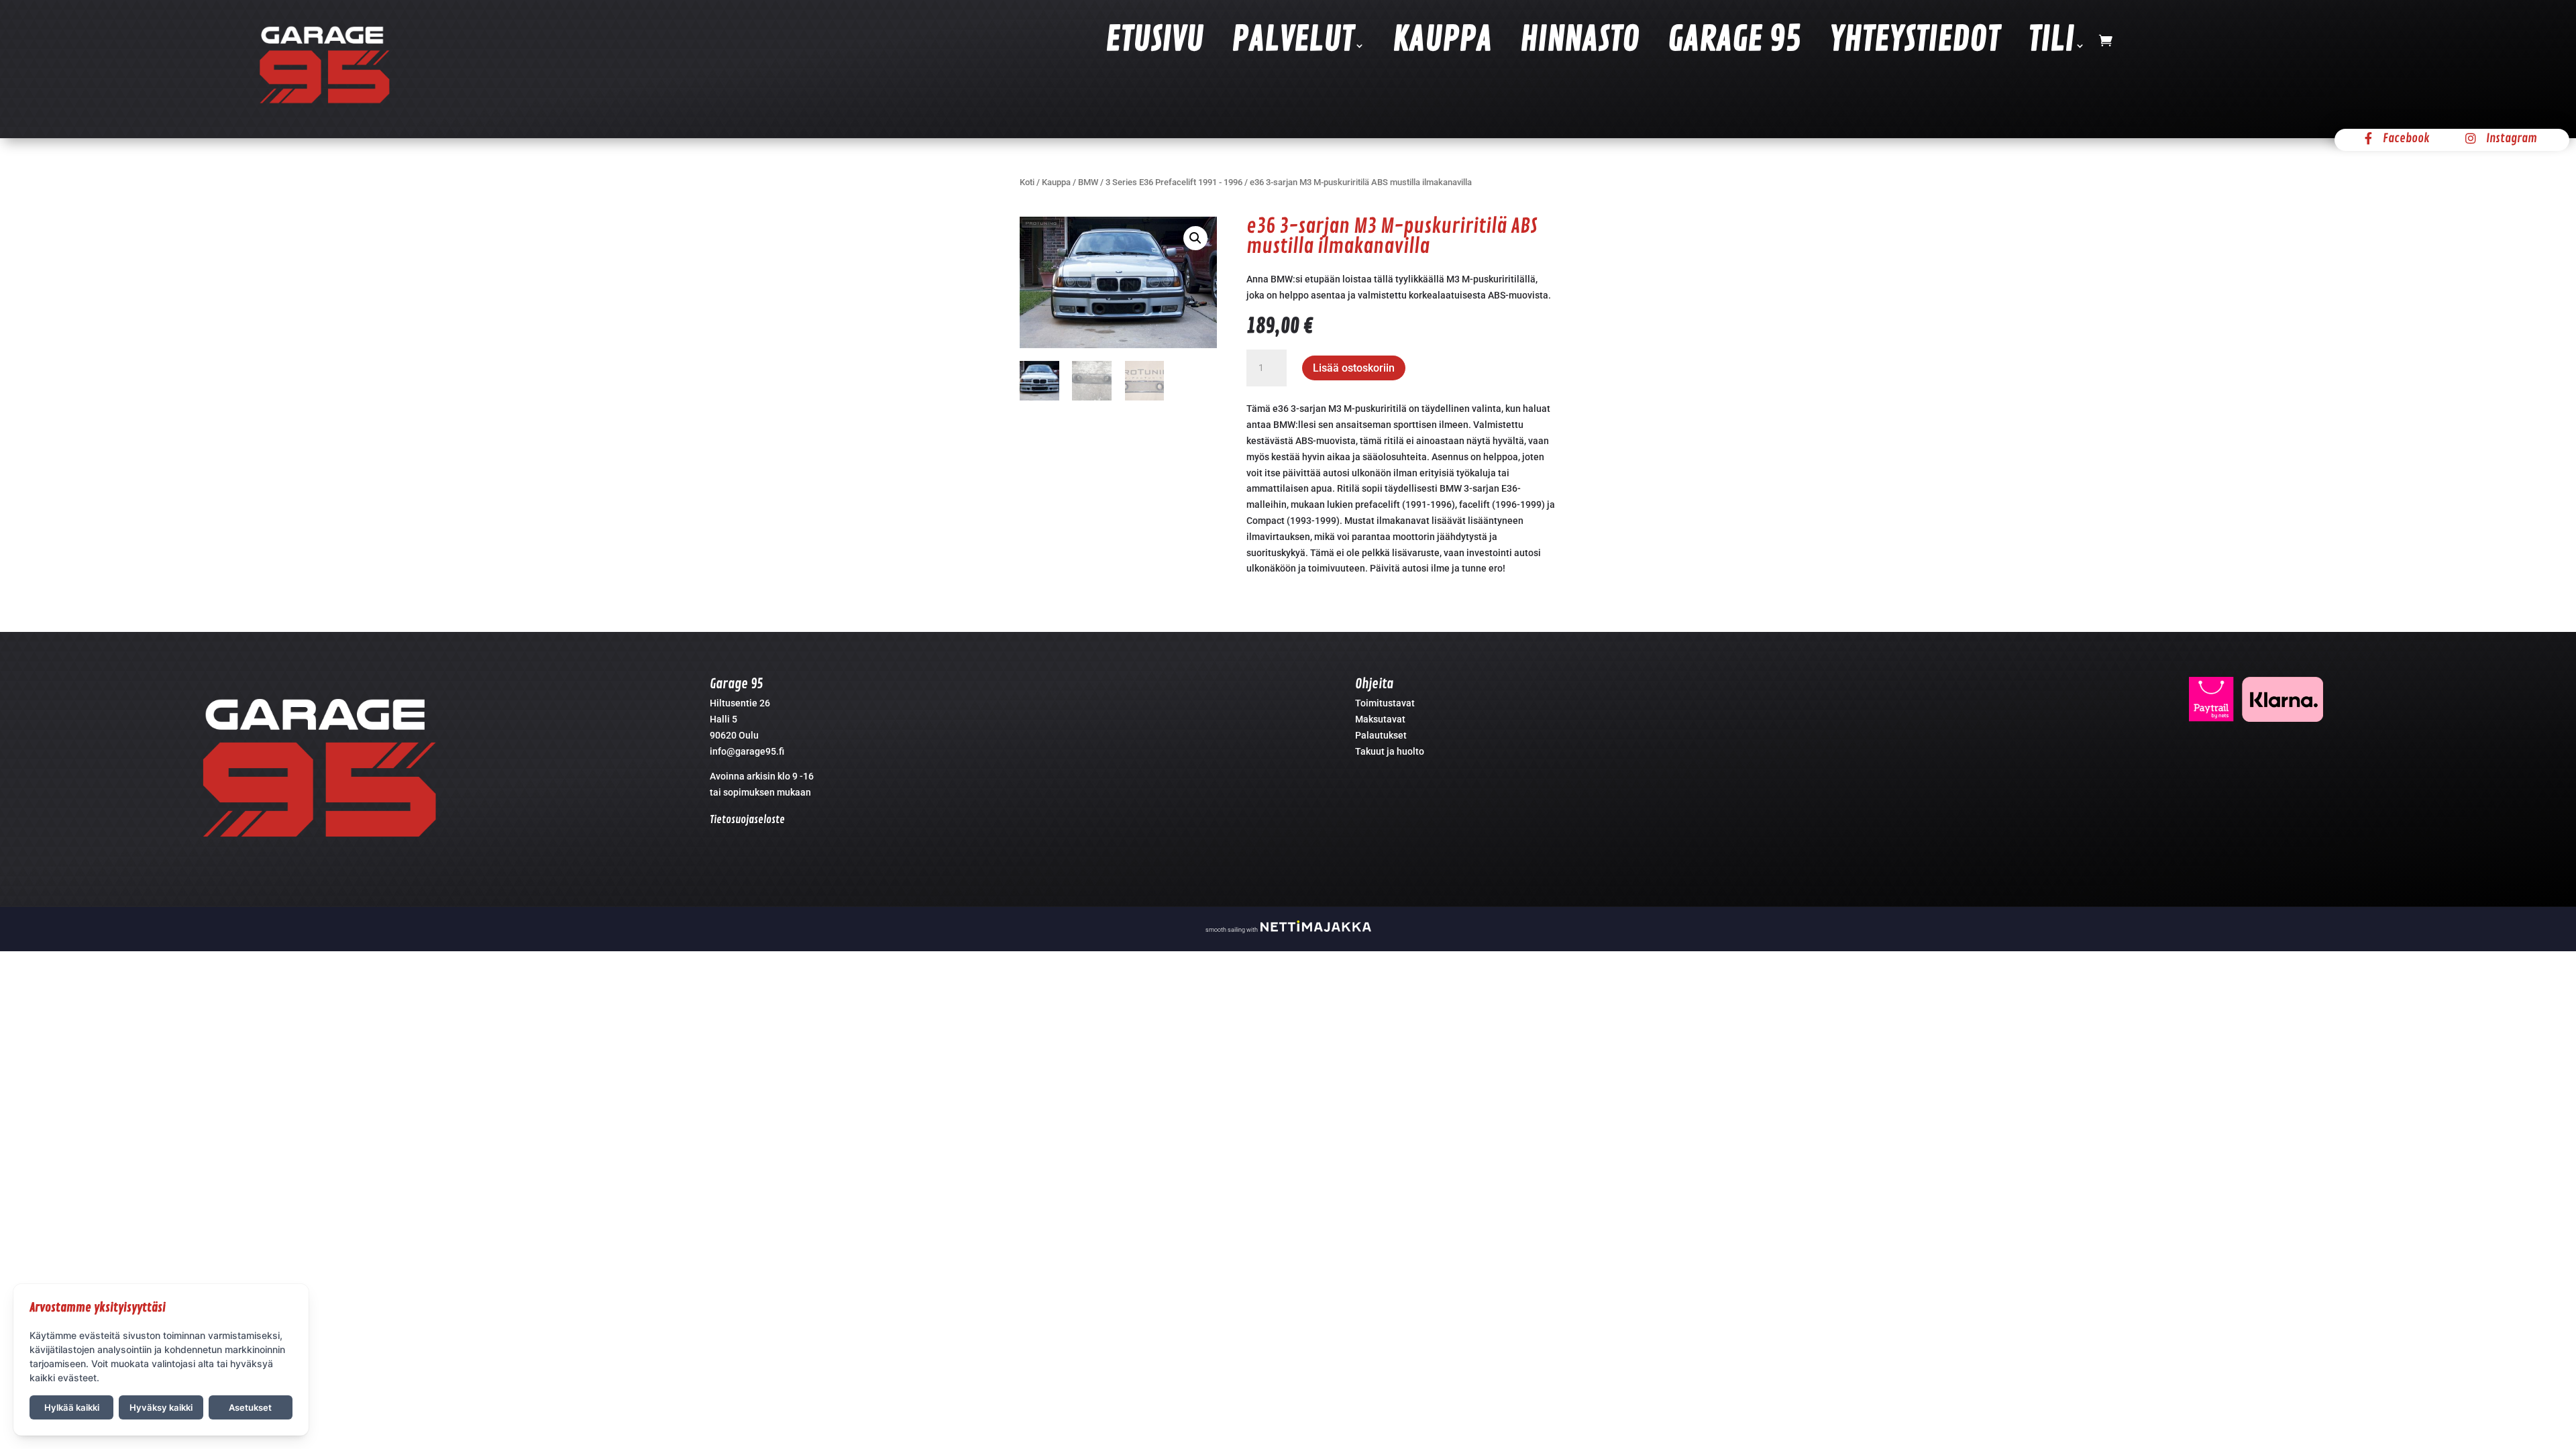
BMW (1088, 182)
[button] (1195, 238)
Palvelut (1293, 43)
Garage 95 (1734, 43)
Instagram (2512, 138)
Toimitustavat (1385, 703)
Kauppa (1442, 43)
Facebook (2406, 138)
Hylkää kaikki (72, 1407)
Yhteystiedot (1915, 43)
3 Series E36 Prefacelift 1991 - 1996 (1174, 182)
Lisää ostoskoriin (1354, 368)
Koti (1027, 182)
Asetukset (250, 1407)
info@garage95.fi (747, 751)
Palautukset (1381, 735)
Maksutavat (1380, 719)
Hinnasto (1580, 43)
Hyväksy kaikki (161, 1407)
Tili (2051, 43)
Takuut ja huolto (1390, 751)
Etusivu (1155, 43)
